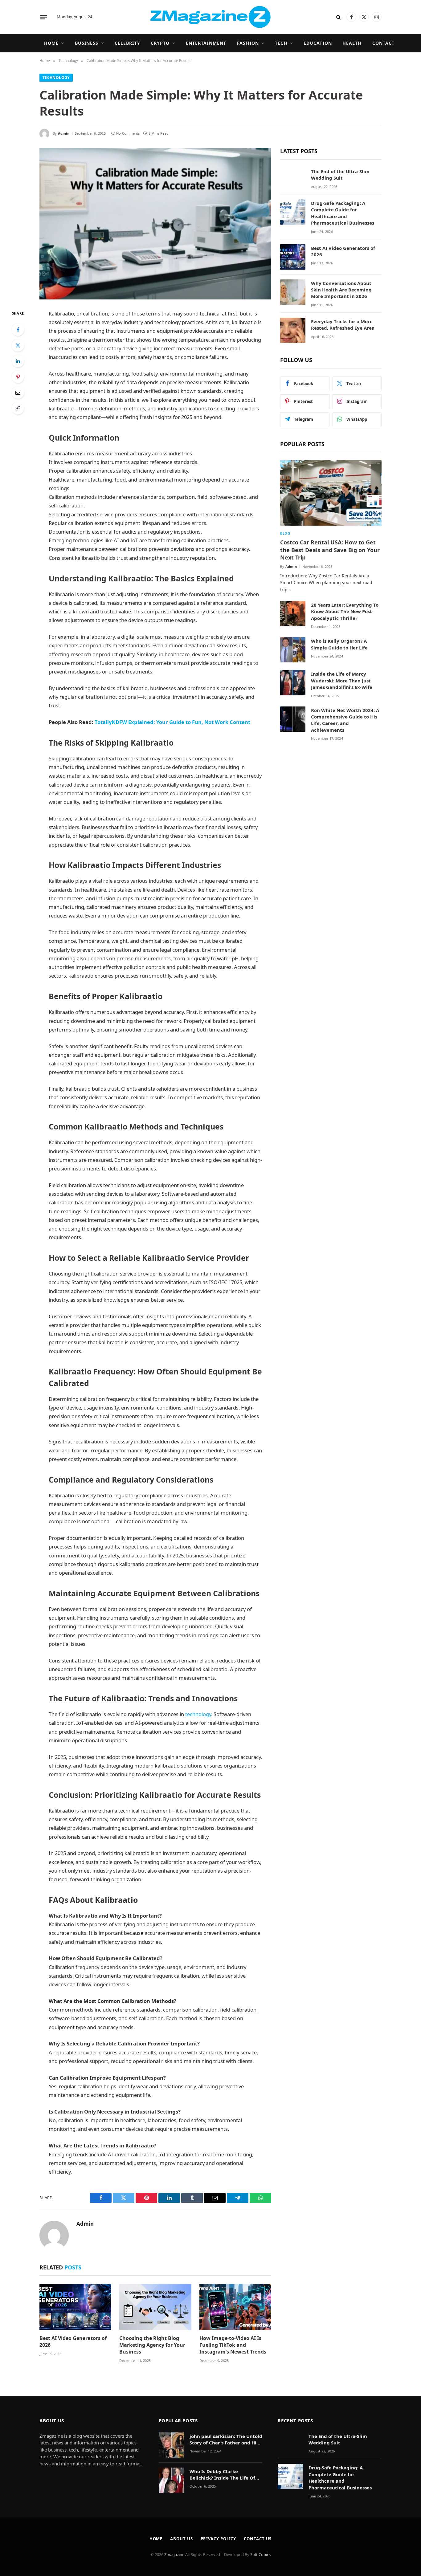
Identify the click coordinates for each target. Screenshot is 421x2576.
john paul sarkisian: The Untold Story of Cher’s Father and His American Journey (226, 2440)
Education (318, 43)
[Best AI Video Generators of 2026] (75, 2307)
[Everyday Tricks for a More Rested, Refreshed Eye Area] (293, 330)
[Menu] (43, 17)
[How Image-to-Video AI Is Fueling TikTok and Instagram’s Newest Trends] (235, 2307)
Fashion (248, 43)
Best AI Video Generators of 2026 (73, 2342)
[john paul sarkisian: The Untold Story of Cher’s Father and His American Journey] (171, 2445)
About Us (181, 2539)
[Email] (18, 393)
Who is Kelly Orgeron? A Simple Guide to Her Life (339, 644)
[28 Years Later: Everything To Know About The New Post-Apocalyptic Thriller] (293, 614)
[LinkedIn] (18, 361)
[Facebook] (18, 330)
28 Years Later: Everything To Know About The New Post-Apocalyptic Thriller (345, 611)
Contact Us (258, 2539)
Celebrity (127, 43)
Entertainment (206, 43)
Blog (285, 533)
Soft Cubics (260, 2554)
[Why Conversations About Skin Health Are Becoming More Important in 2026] (293, 292)
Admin (64, 133)
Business (87, 43)
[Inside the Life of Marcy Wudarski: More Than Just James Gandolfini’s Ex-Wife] (293, 683)
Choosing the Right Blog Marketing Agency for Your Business (152, 2345)
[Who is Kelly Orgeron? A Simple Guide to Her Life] (293, 650)
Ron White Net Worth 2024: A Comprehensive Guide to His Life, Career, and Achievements (345, 720)
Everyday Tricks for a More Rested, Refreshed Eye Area (343, 325)
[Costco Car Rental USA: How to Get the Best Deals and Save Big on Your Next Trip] (331, 493)
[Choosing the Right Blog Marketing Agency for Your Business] (155, 2307)
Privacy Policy (219, 2539)
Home (51, 43)
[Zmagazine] (211, 17)
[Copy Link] (18, 408)
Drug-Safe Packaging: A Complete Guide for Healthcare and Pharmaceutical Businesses (343, 213)
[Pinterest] (18, 377)
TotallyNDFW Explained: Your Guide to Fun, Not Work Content (172, 722)
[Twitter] (18, 345)
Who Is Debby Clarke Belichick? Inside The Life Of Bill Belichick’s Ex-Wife (222, 2475)
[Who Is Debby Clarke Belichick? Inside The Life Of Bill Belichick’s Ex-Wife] (171, 2480)
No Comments (128, 133)
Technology (56, 77)
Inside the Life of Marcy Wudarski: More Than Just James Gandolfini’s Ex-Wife (342, 680)
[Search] (339, 17)
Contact (384, 43)
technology (198, 1714)
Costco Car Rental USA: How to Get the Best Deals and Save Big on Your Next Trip (330, 550)
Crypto (160, 43)
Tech (281, 43)
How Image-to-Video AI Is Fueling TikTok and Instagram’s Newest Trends (233, 2345)
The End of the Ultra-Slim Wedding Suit (340, 175)
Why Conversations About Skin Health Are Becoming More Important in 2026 (341, 290)
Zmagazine (175, 2554)
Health (352, 43)
